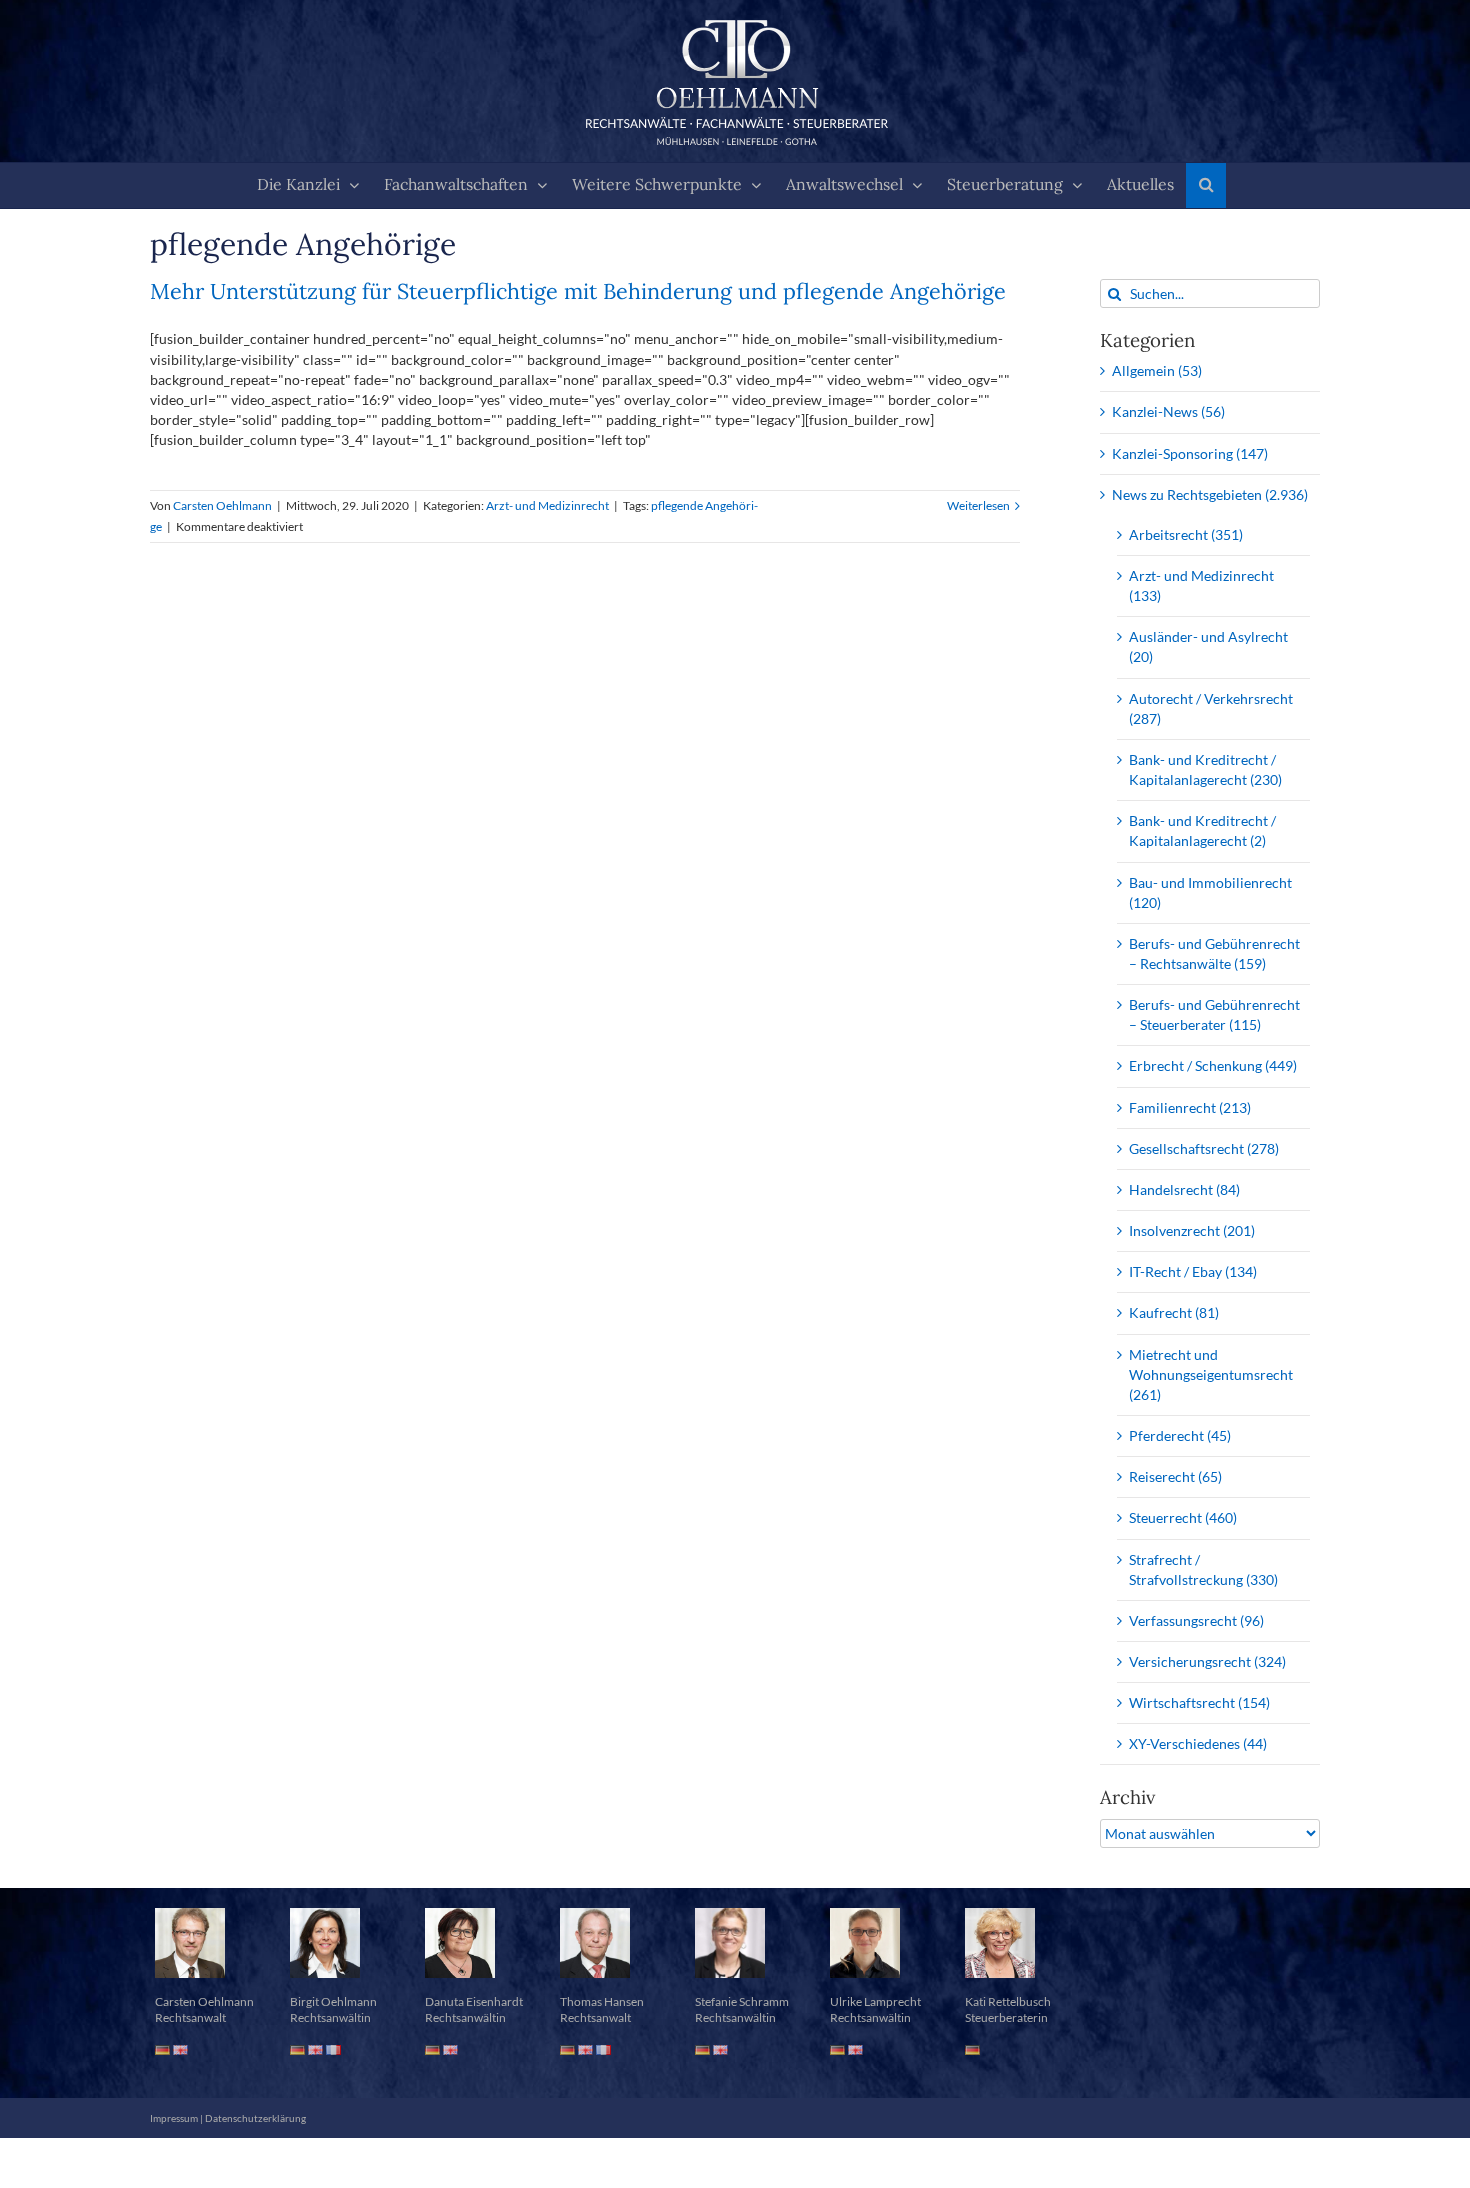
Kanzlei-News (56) (1168, 411)
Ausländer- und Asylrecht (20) (1208, 646)
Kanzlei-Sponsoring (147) (1190, 453)
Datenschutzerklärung (255, 2118)
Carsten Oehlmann (222, 505)
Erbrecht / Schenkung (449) (1213, 1065)
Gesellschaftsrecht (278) (1204, 1148)
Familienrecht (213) (1190, 1107)
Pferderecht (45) (1180, 1435)
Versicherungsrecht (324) (1207, 1661)
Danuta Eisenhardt (474, 2001)
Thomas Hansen (602, 2001)
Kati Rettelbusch (1008, 2001)
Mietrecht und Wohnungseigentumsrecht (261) (1211, 1374)
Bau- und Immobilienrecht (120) (1210, 892)
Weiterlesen (978, 505)
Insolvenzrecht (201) (1192, 1230)
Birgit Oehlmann (333, 2001)
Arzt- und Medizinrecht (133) (1201, 585)
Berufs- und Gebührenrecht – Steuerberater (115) (1214, 1014)
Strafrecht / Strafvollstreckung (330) (1203, 1569)
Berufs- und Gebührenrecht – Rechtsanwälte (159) (1214, 953)
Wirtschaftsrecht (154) (1199, 1702)
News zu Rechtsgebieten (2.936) (1210, 494)
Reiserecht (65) (1175, 1476)
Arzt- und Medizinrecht (547, 505)
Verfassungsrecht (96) (1196, 1620)
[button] (1206, 185)
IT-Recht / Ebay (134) (1193, 1271)
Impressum (174, 2118)
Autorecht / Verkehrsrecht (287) (1211, 708)
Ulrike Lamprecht (875, 2001)
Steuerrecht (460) (1183, 1517)
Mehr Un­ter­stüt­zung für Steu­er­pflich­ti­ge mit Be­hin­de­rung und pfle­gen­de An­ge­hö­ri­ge (578, 291)
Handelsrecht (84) (1184, 1189)
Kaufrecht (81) (1174, 1312)
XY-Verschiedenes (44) (1198, 1743)
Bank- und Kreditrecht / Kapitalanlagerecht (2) (1202, 830)
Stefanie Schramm (742, 2001)
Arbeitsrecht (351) (1186, 534)
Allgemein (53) (1157, 370)
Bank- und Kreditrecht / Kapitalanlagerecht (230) (1205, 769)
